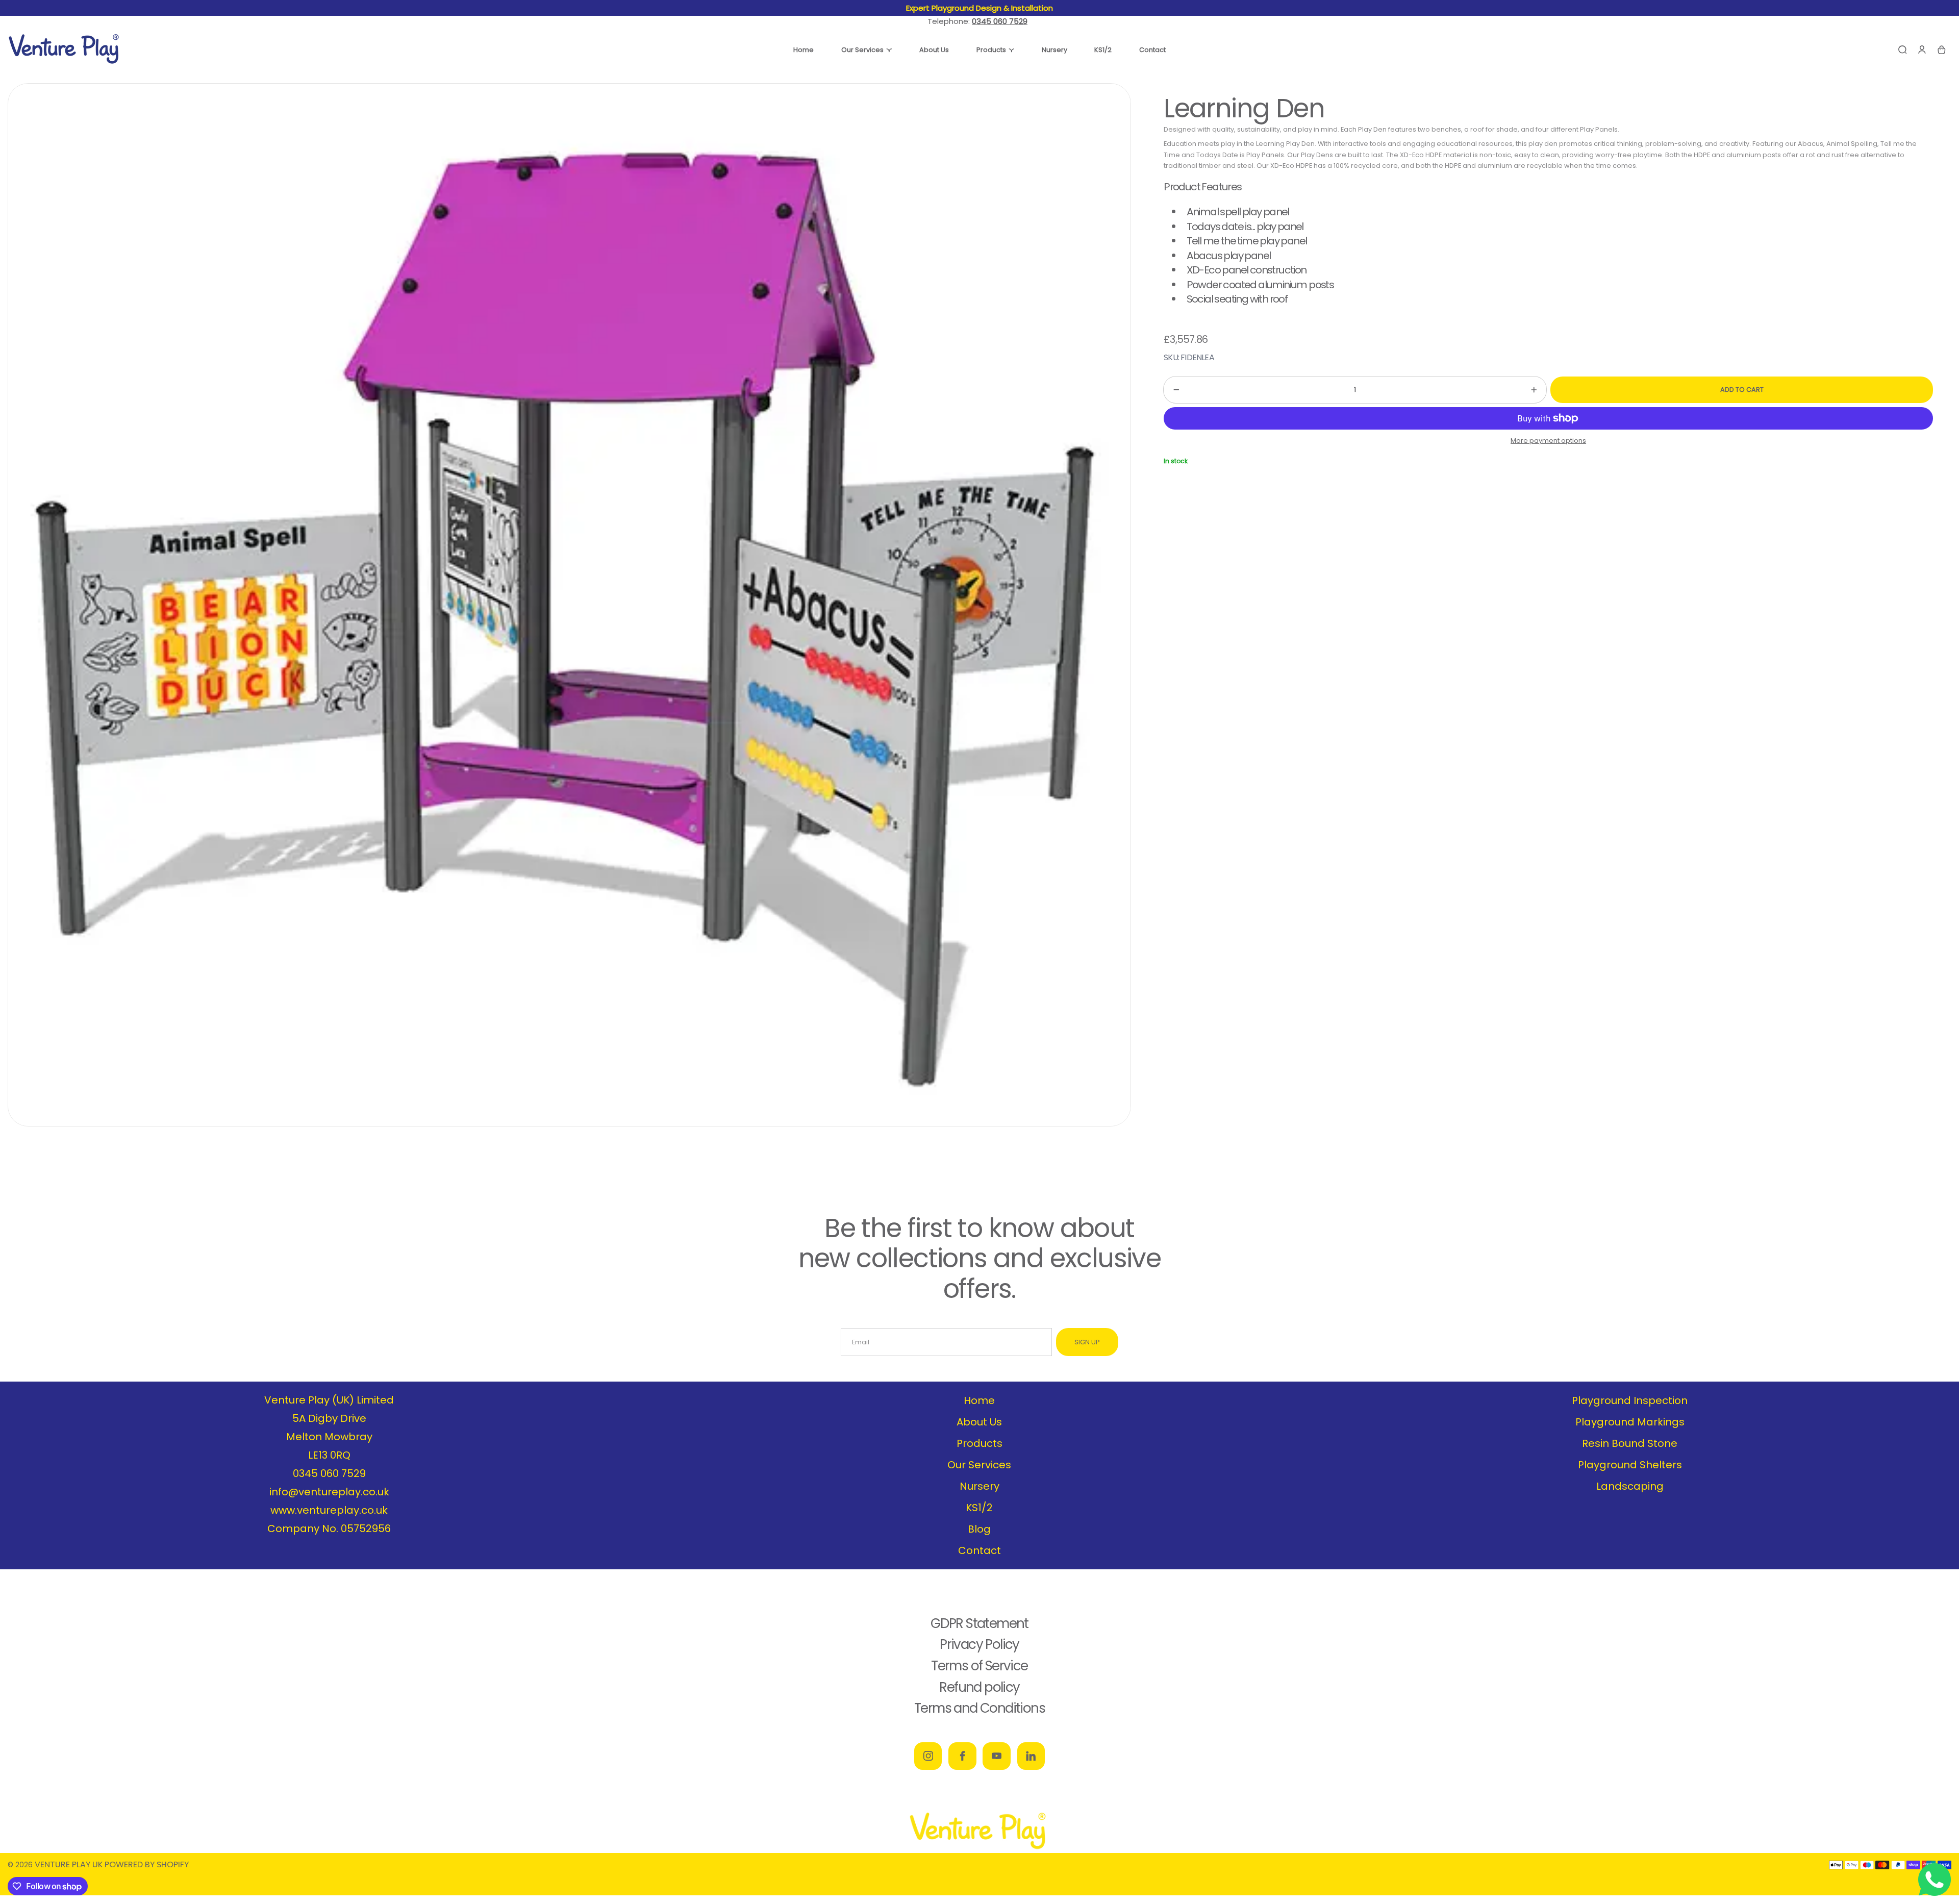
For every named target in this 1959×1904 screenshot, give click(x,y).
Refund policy (979, 1687)
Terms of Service (979, 1666)
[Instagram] (928, 1756)
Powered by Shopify (147, 1864)
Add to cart (1742, 390)
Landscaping (1630, 1486)
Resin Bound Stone (1630, 1443)
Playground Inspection (1630, 1400)
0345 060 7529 (329, 1473)
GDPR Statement (979, 1623)
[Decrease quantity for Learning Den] (1171, 390)
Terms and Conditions (979, 1708)
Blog (979, 1529)
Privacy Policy (979, 1644)
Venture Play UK (69, 1864)
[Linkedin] (1031, 1756)
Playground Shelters (1630, 1465)
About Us (979, 1422)
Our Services (979, 1465)
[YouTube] (996, 1756)
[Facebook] (962, 1756)
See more (1048, 8)
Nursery (979, 1486)
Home (979, 1400)
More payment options (1548, 441)
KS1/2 (979, 1508)
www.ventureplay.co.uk (329, 1510)
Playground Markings (1630, 1422)
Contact (979, 1550)
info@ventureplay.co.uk (329, 1492)
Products (979, 1443)
